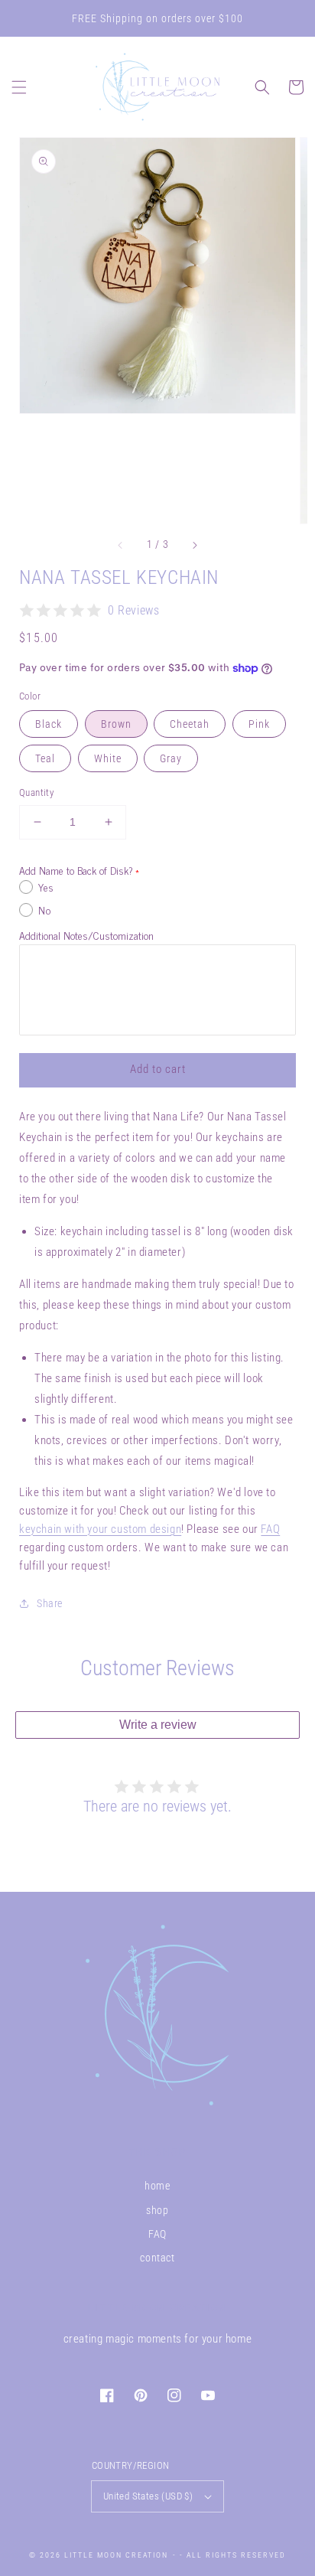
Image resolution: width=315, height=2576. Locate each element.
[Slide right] (194, 545)
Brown (116, 724)
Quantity (36, 792)
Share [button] (50, 1603)
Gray (171, 758)
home (157, 2186)
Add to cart (158, 1069)
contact (157, 2258)
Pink (259, 724)
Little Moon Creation (116, 2555)
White (108, 758)
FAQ (270, 1529)
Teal (45, 758)
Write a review (158, 1725)
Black (49, 724)
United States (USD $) (148, 2496)
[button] (19, 87)
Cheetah (190, 724)
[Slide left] (121, 545)
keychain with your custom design (100, 1529)
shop (157, 2210)
